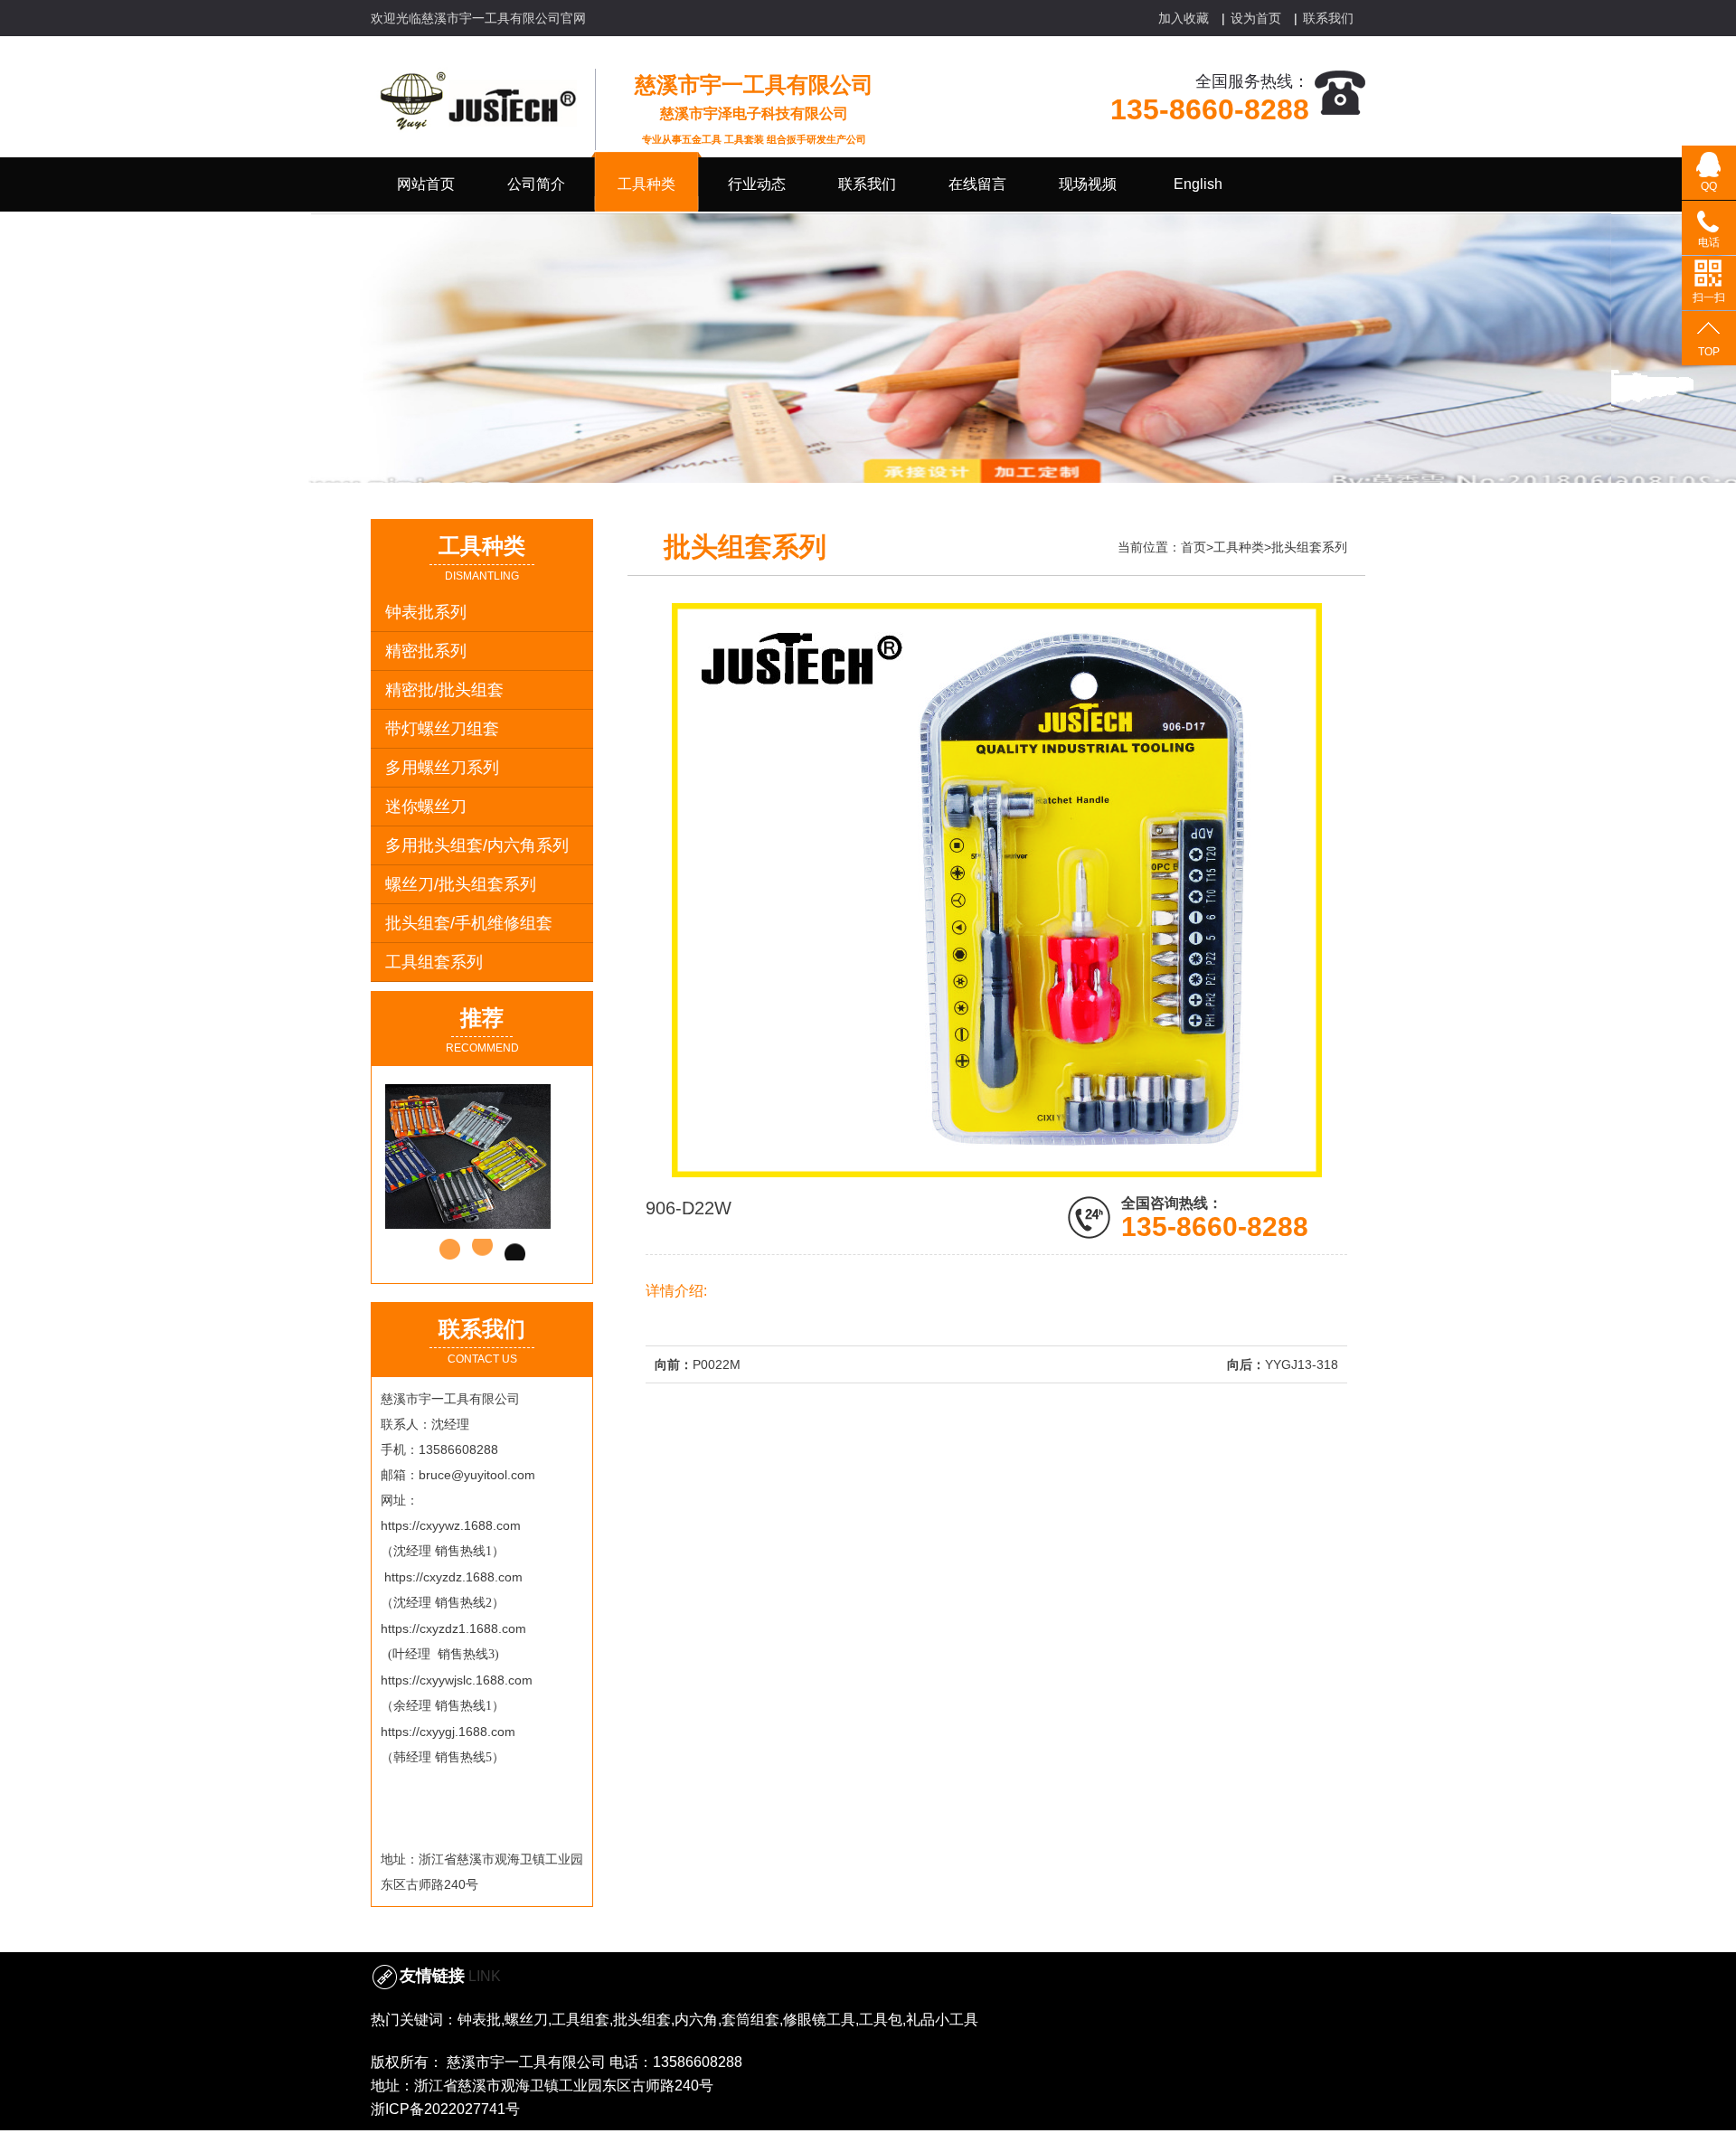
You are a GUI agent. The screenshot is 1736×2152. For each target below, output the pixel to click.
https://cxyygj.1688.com (448, 1732)
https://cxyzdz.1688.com (453, 1577)
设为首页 (1256, 18)
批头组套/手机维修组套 (469, 923)
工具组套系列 (434, 962)
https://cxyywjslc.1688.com (457, 1680)
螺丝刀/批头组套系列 (461, 884)
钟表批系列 (426, 612)
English (1198, 184)
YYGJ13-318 (1302, 1364)
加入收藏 (1184, 18)
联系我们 (1328, 18)
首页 (1193, 547)
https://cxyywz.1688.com (451, 1525)
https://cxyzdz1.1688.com (453, 1628)
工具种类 (1239, 547)
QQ (1709, 186)
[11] (498, 1156)
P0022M (717, 1364)
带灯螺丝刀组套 (442, 729)
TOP (1709, 352)
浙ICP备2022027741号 (445, 2109)
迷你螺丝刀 (426, 807)
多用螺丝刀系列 (442, 768)
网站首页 (426, 184)
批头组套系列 (1309, 547)
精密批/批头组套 (444, 690)
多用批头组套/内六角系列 (477, 845)
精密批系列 (426, 651)
